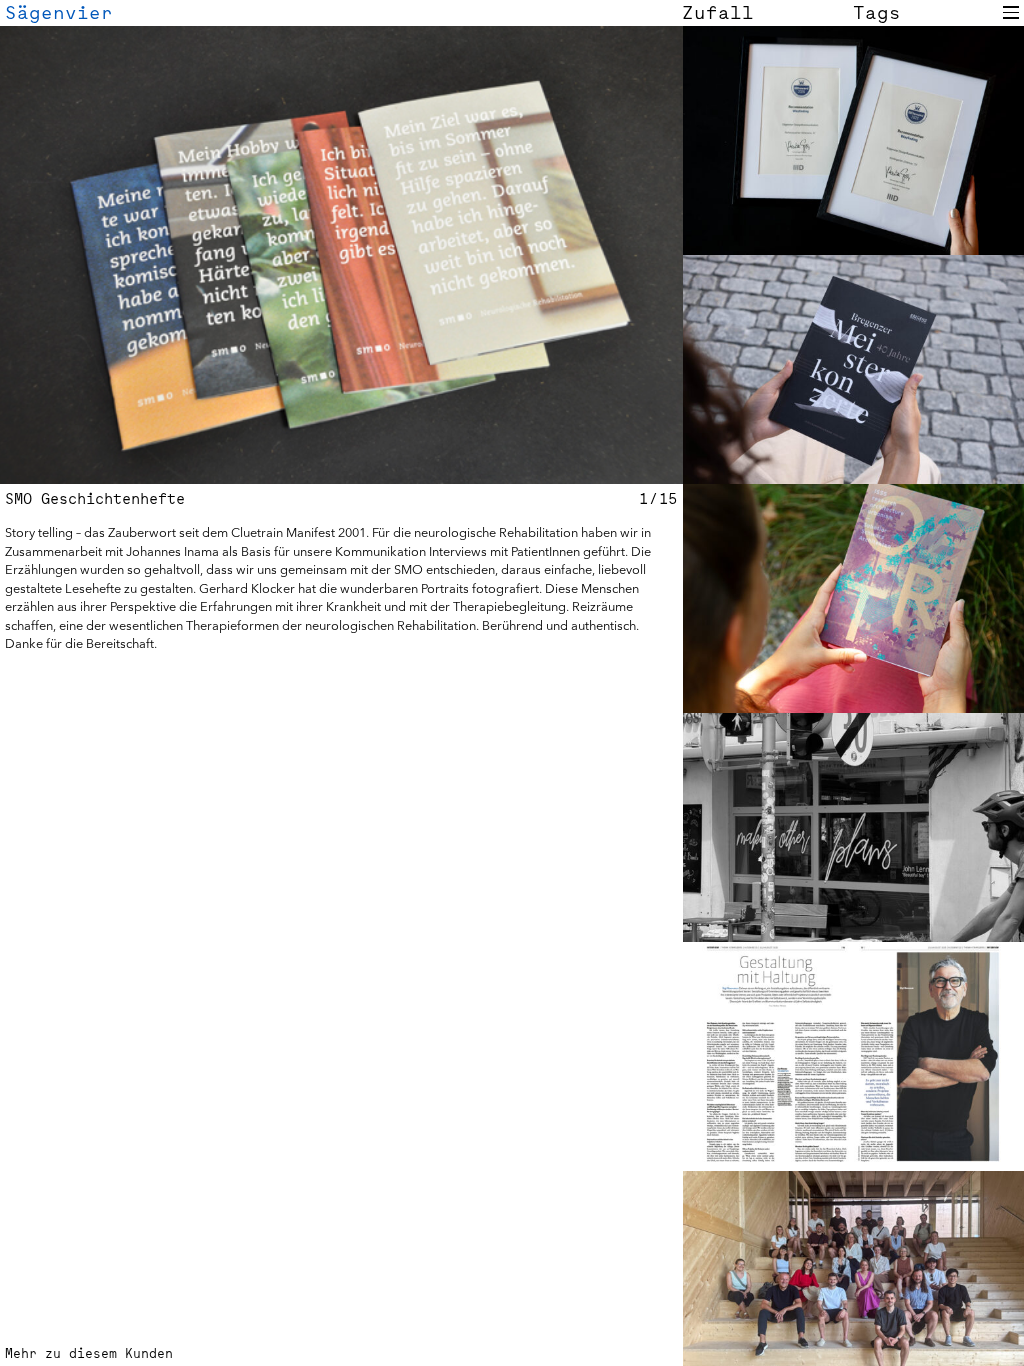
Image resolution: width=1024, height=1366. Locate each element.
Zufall (718, 12)
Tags (877, 12)
